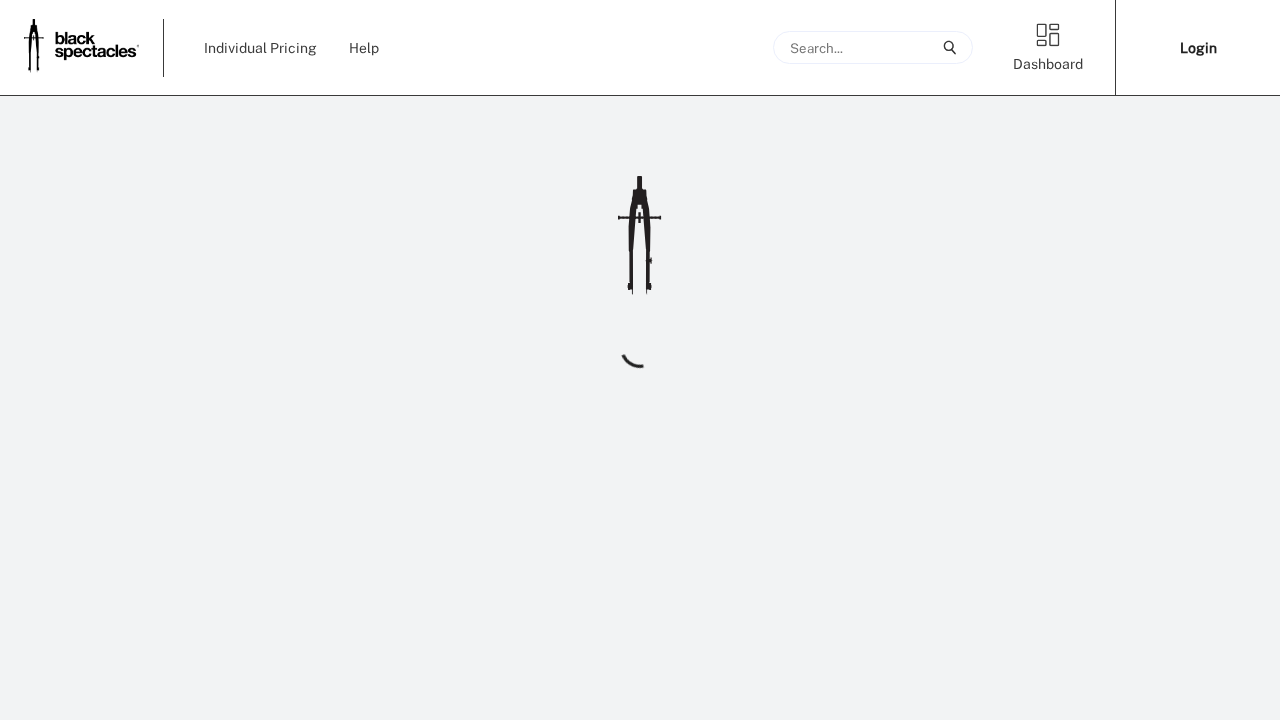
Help (364, 47)
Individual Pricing (260, 47)
